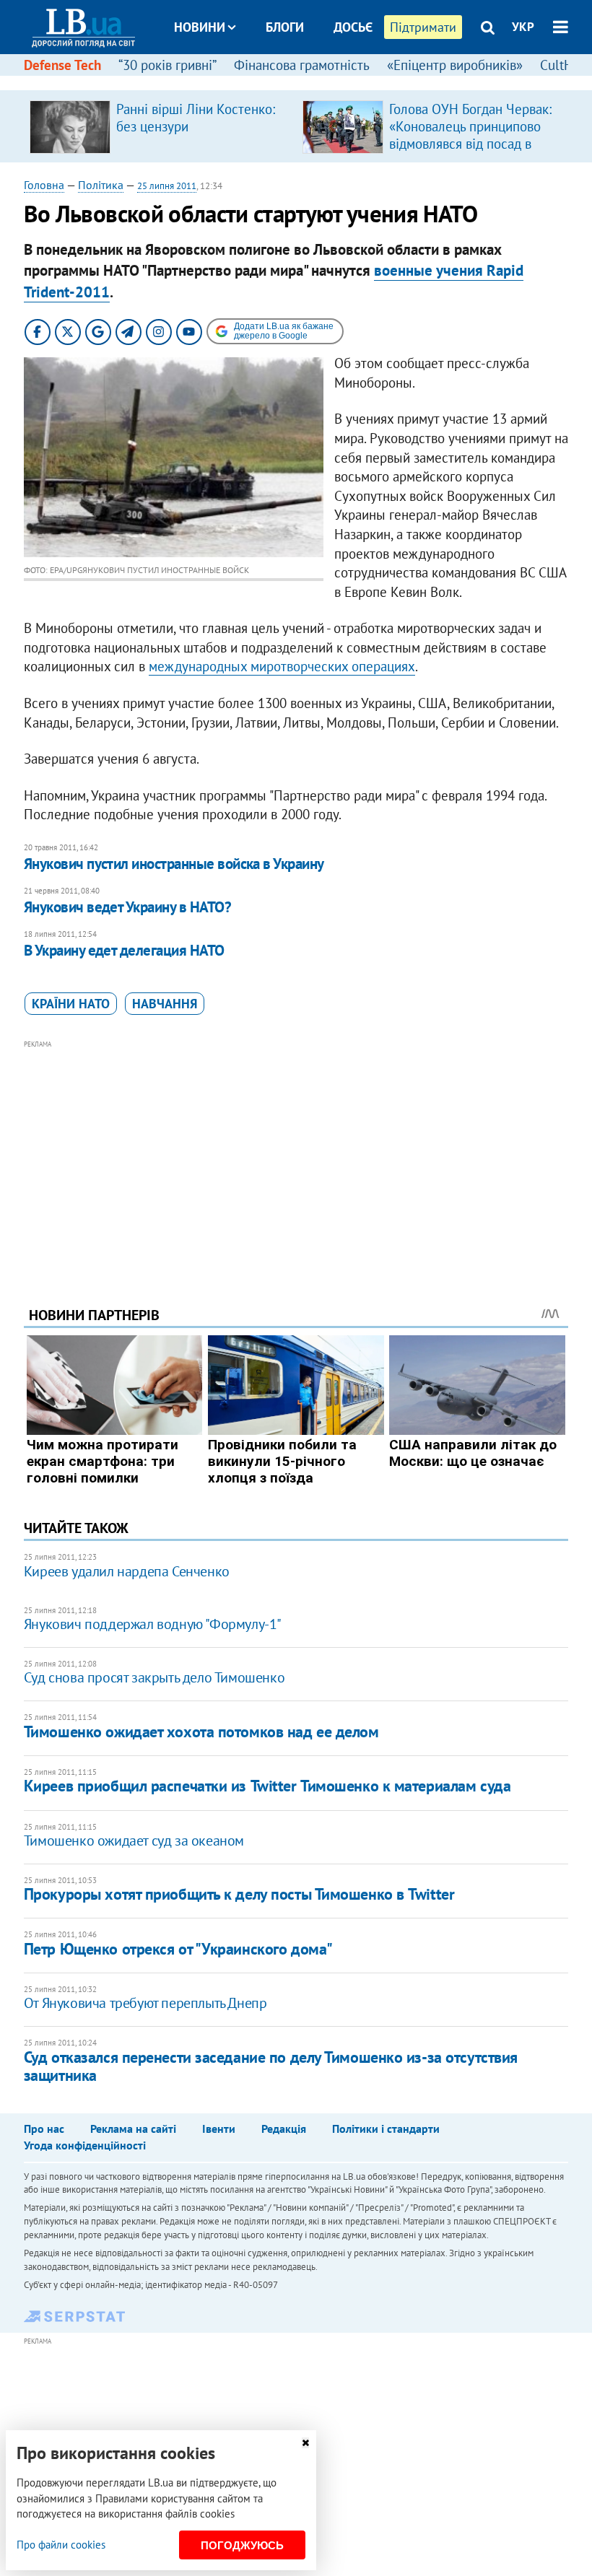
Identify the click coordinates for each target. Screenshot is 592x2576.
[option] (160, 126)
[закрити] (305, 2443)
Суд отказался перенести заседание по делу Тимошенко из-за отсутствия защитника (271, 2066)
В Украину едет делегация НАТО (124, 950)
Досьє (353, 27)
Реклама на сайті (133, 2129)
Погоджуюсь (242, 2545)
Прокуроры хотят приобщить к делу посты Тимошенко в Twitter (239, 1894)
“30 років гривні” (167, 65)
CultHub (564, 65)
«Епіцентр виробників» (455, 65)
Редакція (284, 2129)
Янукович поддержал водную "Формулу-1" (153, 1624)
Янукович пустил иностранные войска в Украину (174, 864)
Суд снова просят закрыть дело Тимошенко (154, 1677)
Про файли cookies (61, 2545)
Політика (101, 185)
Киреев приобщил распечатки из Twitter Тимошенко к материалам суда (267, 1786)
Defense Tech (62, 65)
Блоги (285, 27)
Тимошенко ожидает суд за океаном (134, 1841)
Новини (200, 27)
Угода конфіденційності (85, 2145)
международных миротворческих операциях (282, 666)
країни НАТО (71, 1004)
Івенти (219, 2129)
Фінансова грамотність (302, 65)
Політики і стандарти (386, 2129)
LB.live (309, 81)
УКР (523, 27)
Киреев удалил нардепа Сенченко (127, 1571)
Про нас (44, 2129)
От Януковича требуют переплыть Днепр (145, 2003)
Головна (44, 185)
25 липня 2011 (167, 186)
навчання (165, 1004)
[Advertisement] (296, 1153)
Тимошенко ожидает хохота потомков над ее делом (201, 1732)
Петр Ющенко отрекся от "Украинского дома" (178, 1949)
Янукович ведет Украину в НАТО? (127, 907)
